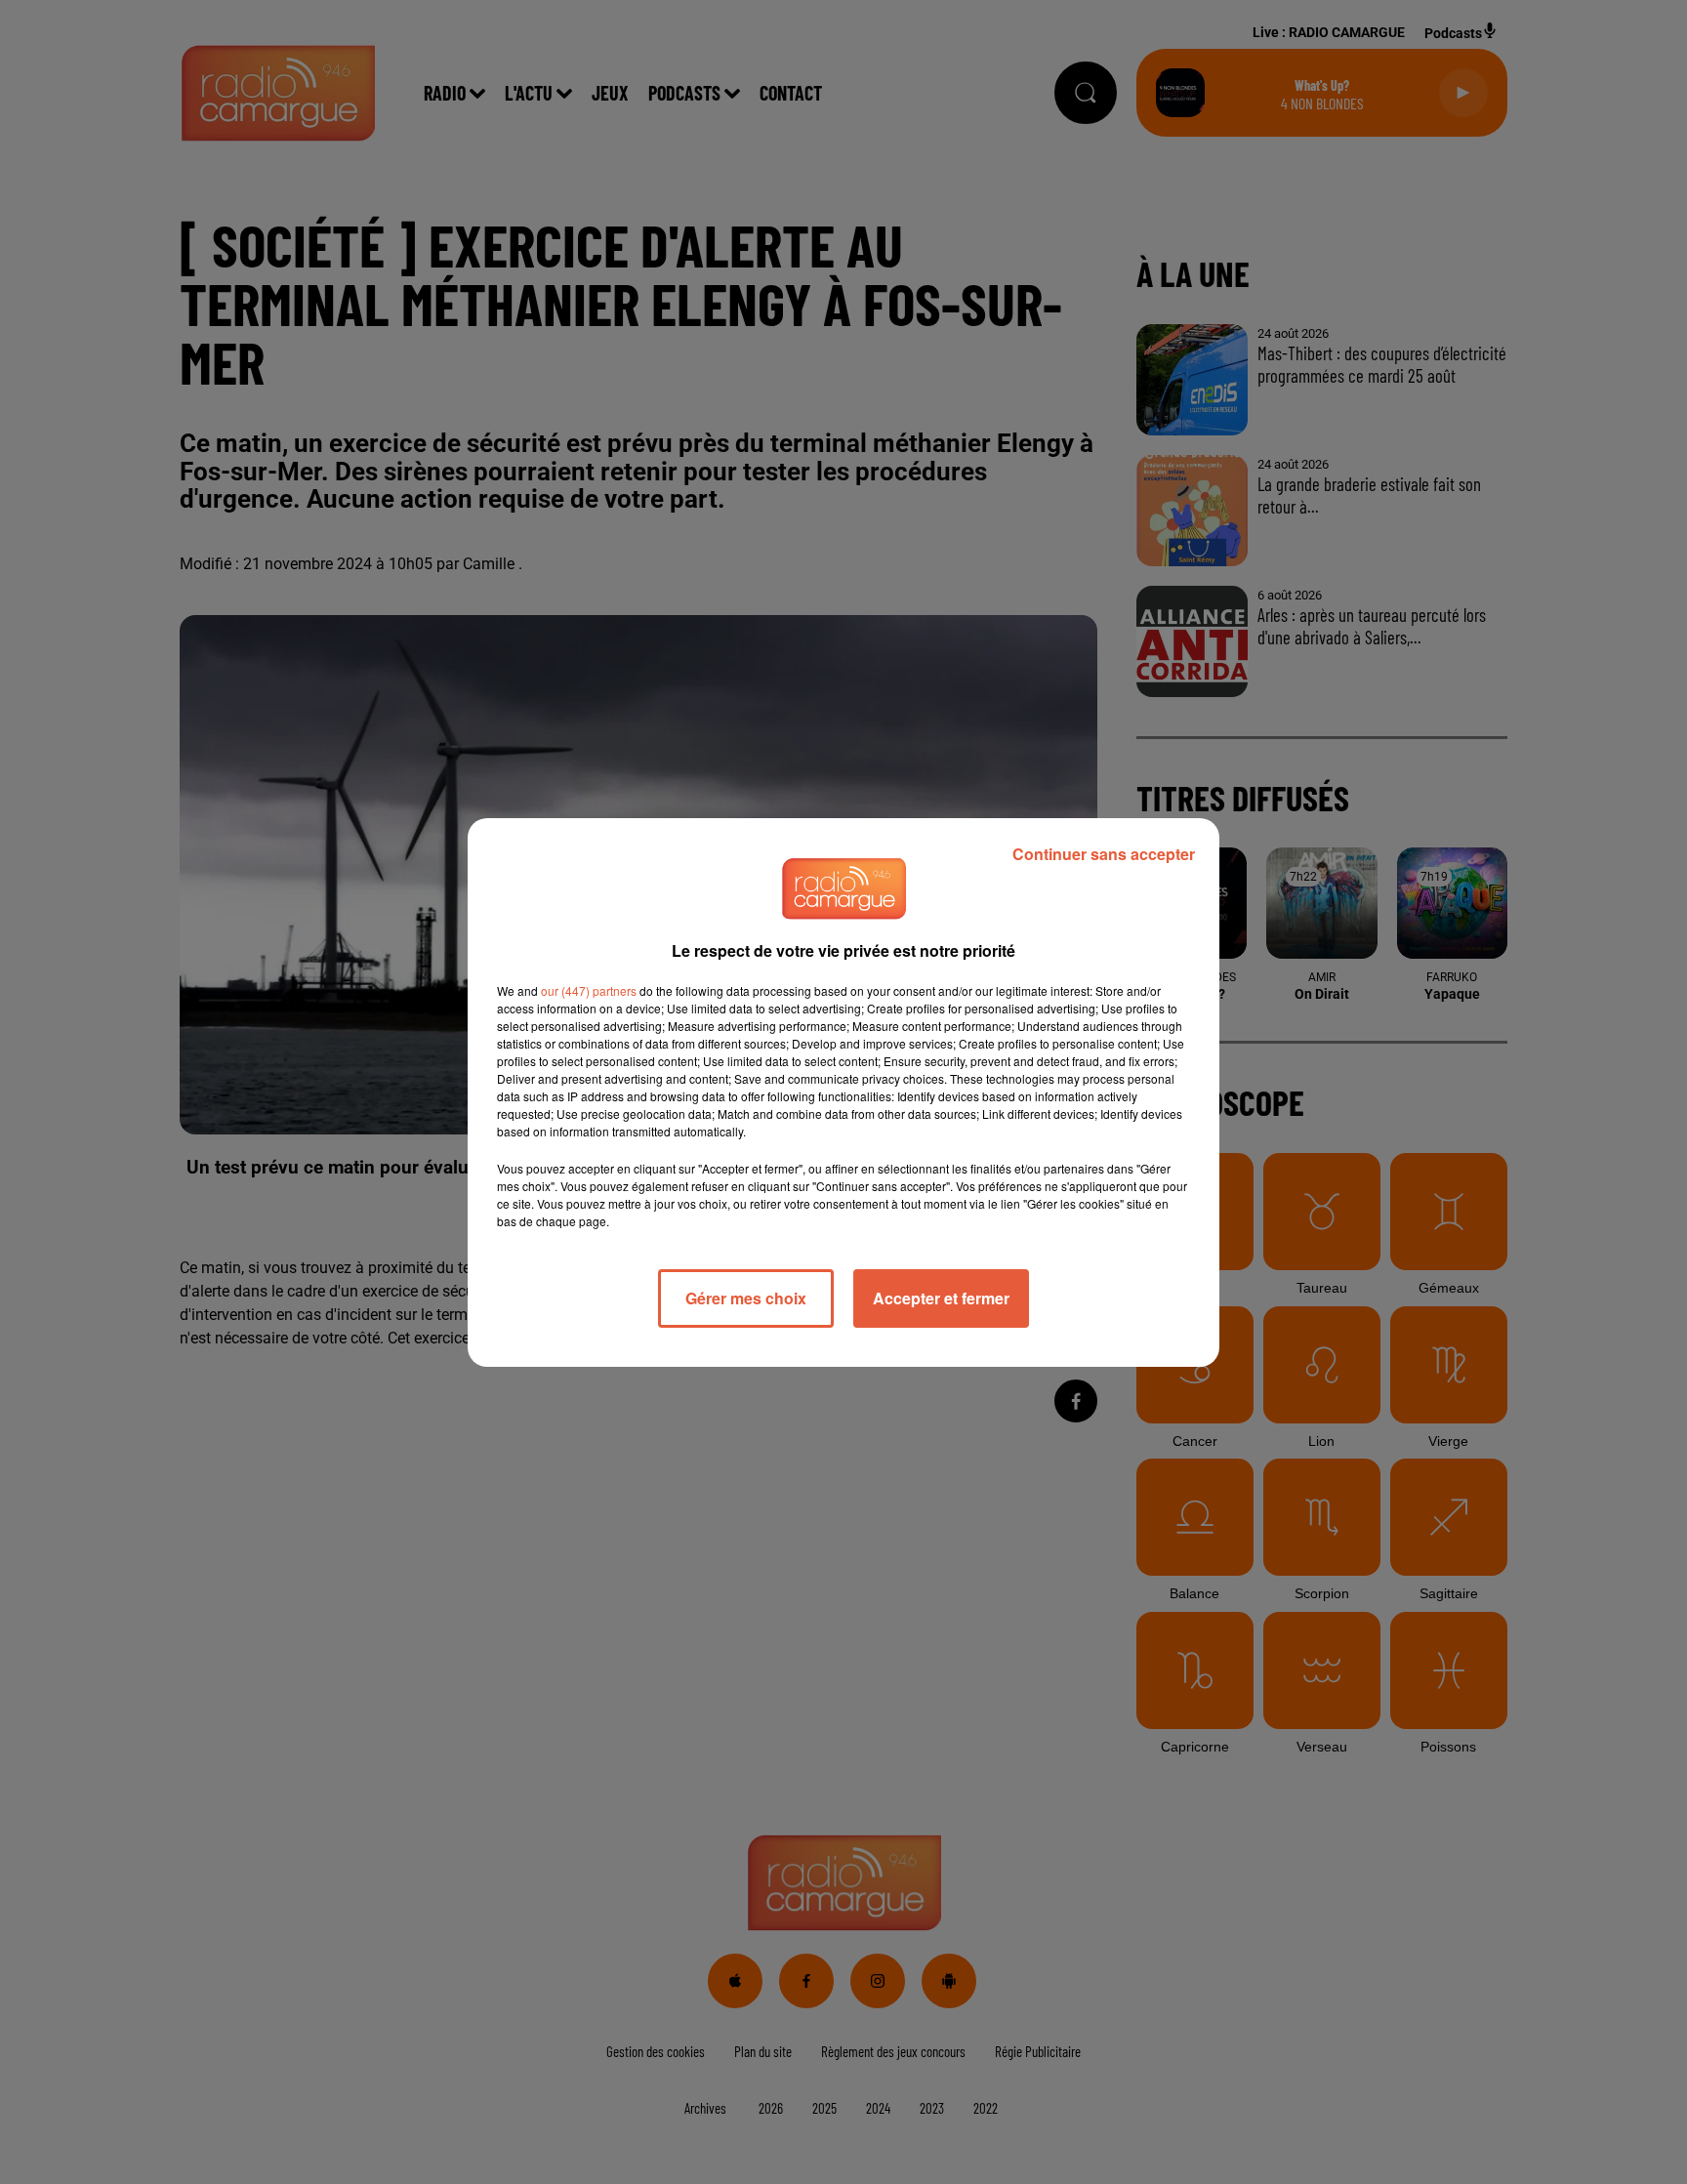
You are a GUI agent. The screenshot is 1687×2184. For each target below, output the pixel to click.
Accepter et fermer (941, 1298)
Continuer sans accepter (1104, 854)
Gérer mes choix (746, 1298)
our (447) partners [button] (589, 990)
